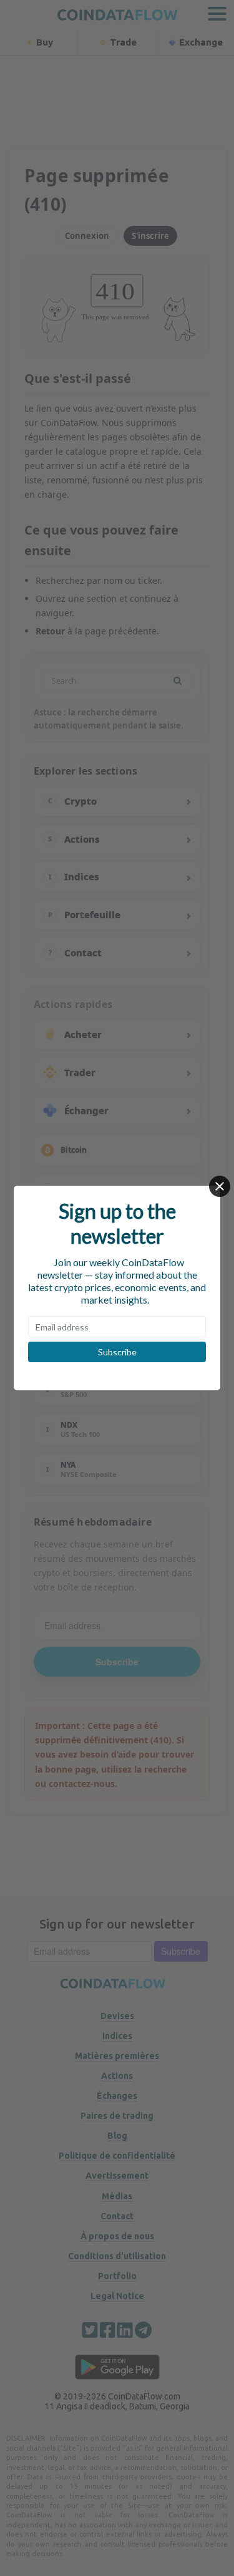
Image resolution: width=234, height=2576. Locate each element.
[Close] (220, 1186)
